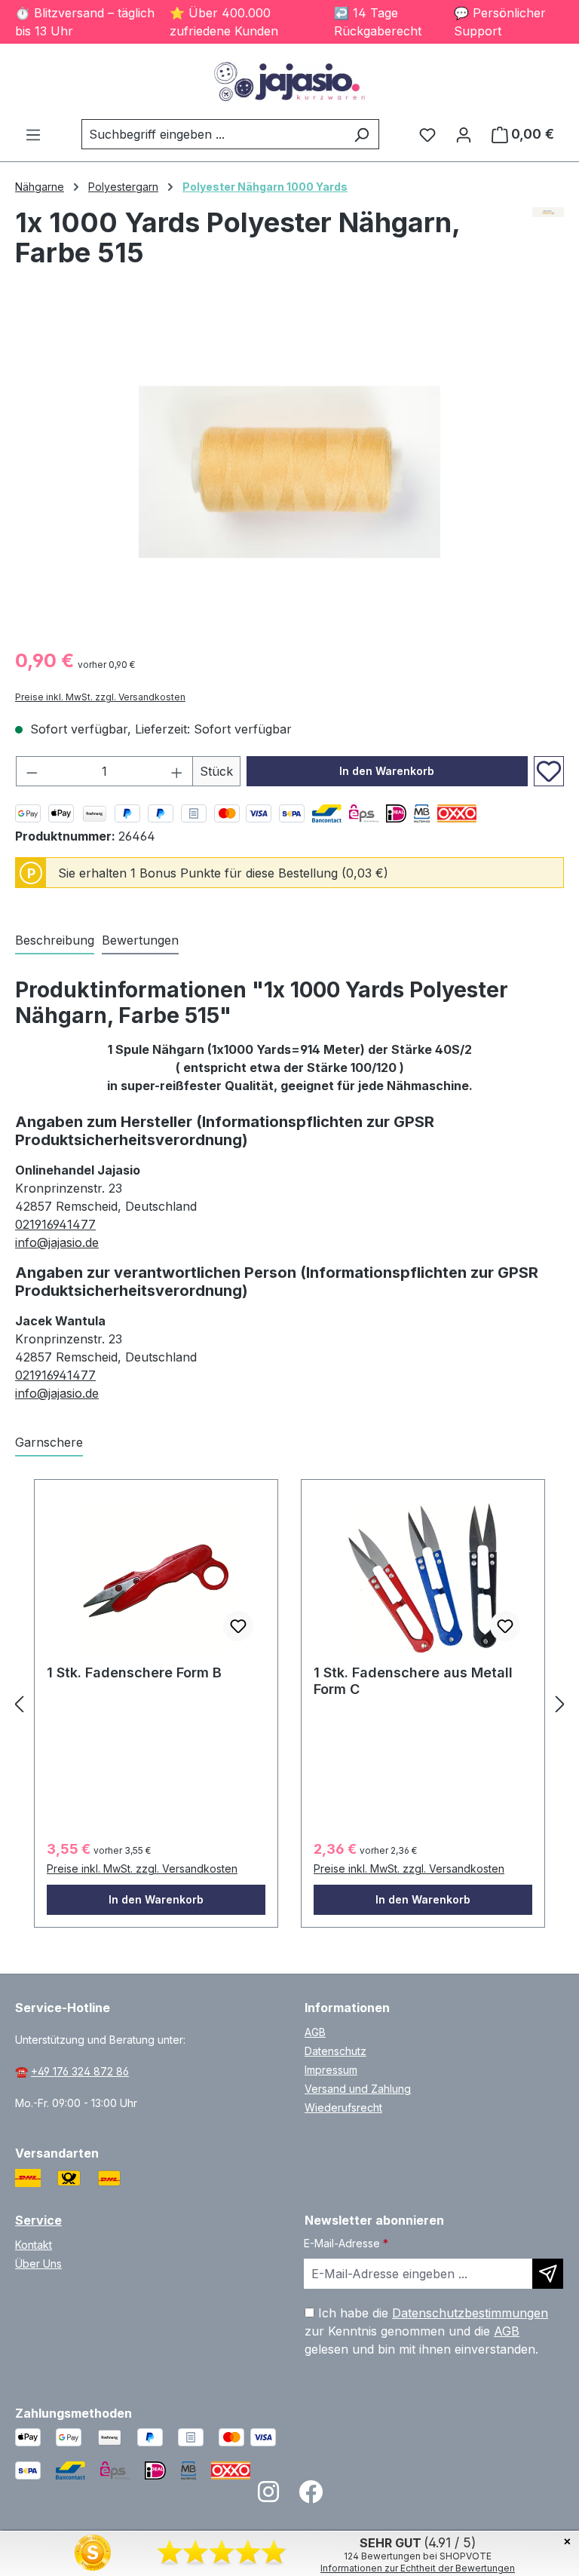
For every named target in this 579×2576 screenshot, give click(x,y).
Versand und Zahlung (358, 2089)
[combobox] (213, 134)
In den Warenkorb (387, 771)
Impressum (331, 2070)
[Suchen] (361, 134)
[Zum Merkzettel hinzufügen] (549, 771)
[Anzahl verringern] (32, 771)
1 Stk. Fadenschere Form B (134, 1672)
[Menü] (33, 134)
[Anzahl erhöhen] (177, 771)
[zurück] (19, 1704)
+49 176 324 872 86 (80, 2071)
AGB (315, 2032)
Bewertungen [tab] (140, 940)
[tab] (55, 941)
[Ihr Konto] (464, 134)
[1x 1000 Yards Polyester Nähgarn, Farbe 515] (289, 472)
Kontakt (34, 2245)
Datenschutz (335, 2051)
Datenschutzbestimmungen (470, 2313)
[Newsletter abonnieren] (548, 2274)
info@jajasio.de (57, 1242)
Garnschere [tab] (49, 1442)
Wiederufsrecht (343, 2107)
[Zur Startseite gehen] (289, 81)
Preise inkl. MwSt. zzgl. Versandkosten (100, 697)
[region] (289, 472)
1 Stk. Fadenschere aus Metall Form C (413, 1681)
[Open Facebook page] (311, 2496)
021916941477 (55, 1224)
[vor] (560, 1704)
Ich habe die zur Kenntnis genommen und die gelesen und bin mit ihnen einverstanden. (426, 2331)
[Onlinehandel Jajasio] (548, 244)
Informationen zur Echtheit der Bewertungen (418, 2568)
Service (38, 2220)
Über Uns (38, 2264)
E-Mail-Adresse (346, 2243)
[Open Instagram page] (268, 2496)
